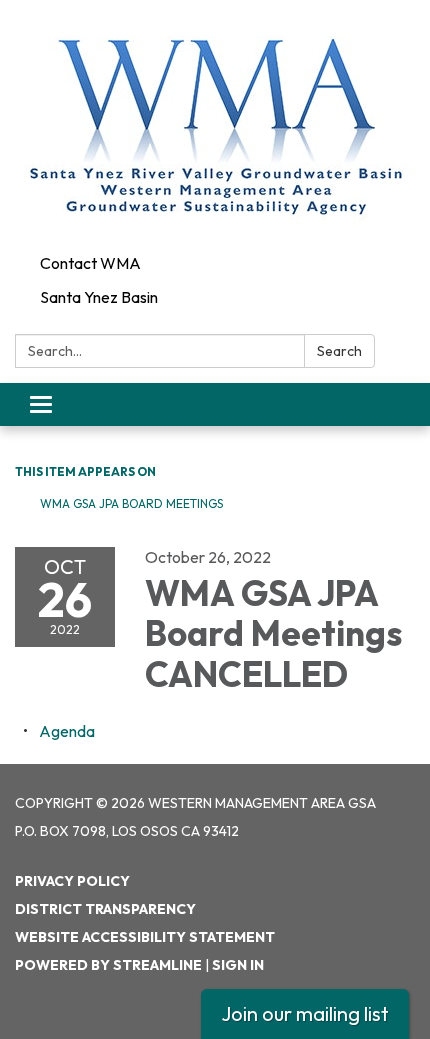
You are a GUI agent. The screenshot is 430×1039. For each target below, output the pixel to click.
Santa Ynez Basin (99, 297)
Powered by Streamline (108, 965)
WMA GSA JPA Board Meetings (131, 503)
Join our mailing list (305, 1013)
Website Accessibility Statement (145, 937)
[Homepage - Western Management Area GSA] (215, 123)
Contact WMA (90, 263)
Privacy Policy (72, 881)
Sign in (238, 965)
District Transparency (105, 909)
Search (339, 351)
